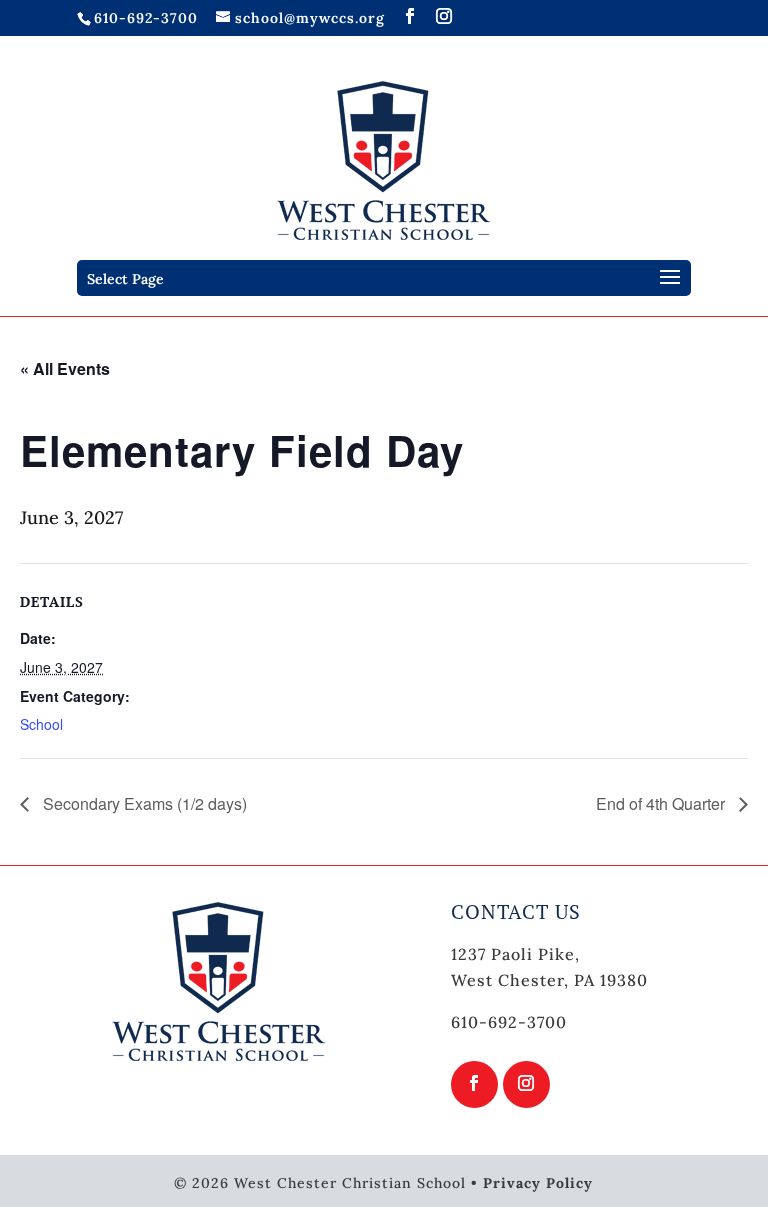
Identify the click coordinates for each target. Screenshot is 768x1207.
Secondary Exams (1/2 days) (143, 803)
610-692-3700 (146, 18)
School (41, 724)
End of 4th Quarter (662, 803)
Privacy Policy (538, 1183)
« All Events (65, 368)
